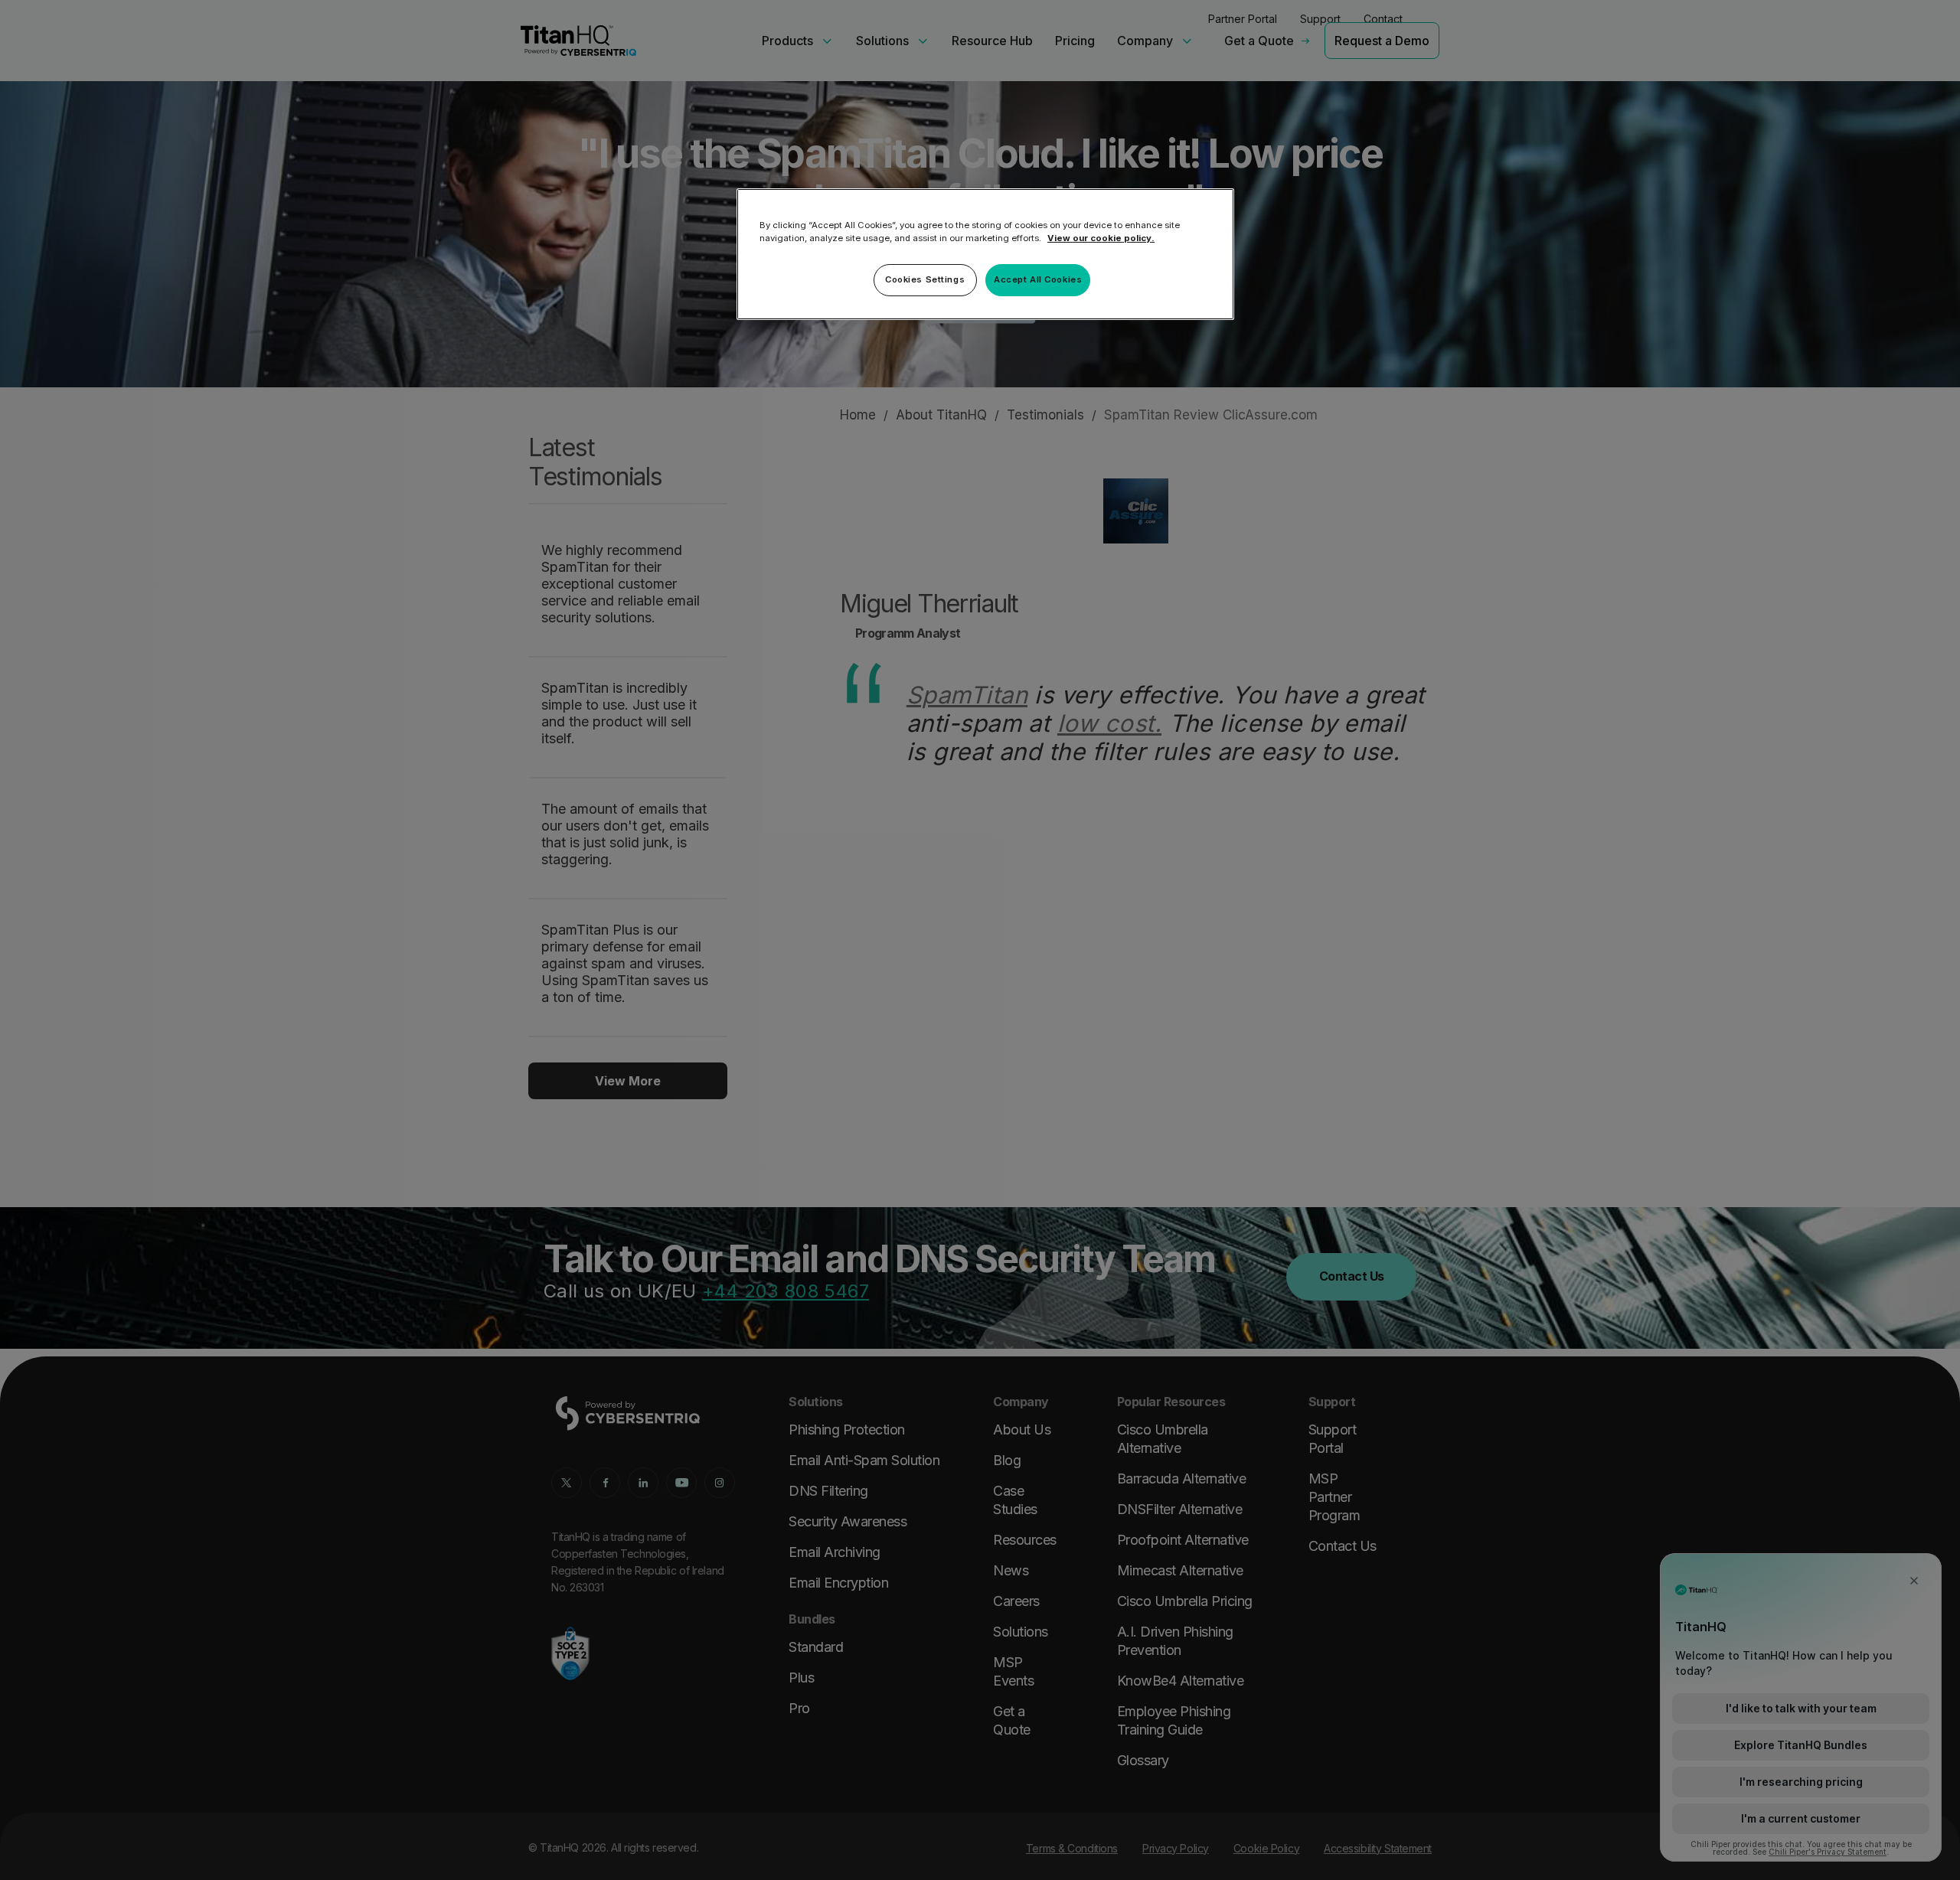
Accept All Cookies (1038, 279)
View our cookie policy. (1101, 238)
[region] (985, 254)
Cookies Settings (925, 279)
